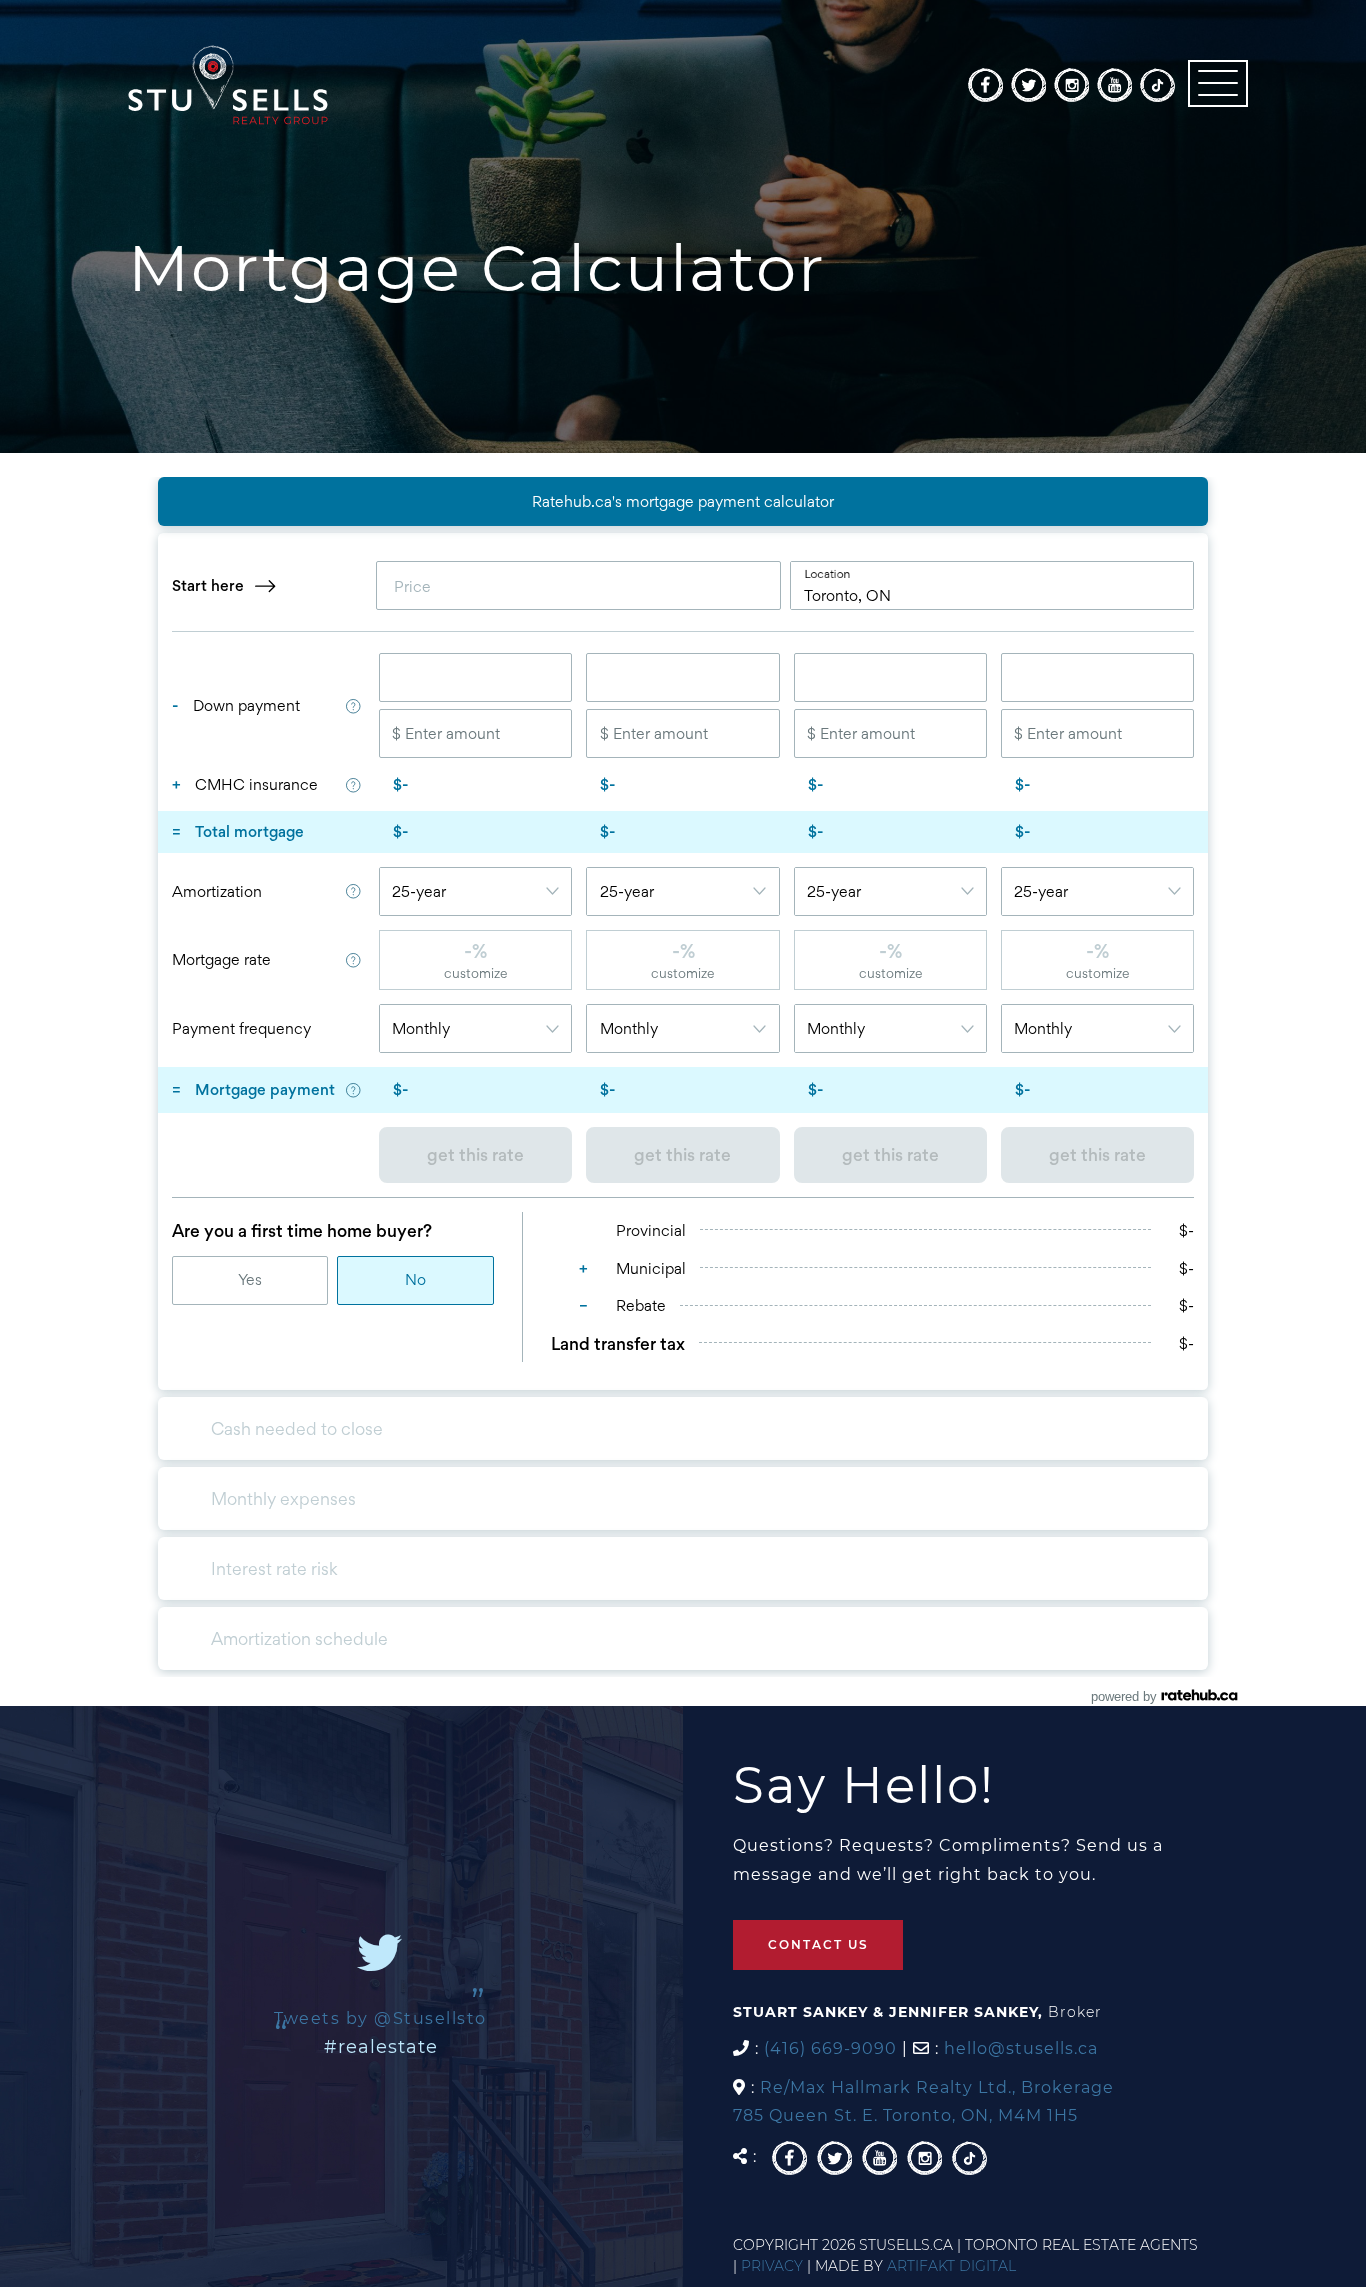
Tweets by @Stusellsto (380, 2018)
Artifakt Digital (951, 2266)
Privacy (772, 2266)
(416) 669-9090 (830, 2048)
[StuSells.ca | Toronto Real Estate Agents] (228, 83)
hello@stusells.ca (1021, 2048)
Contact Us (818, 1944)
